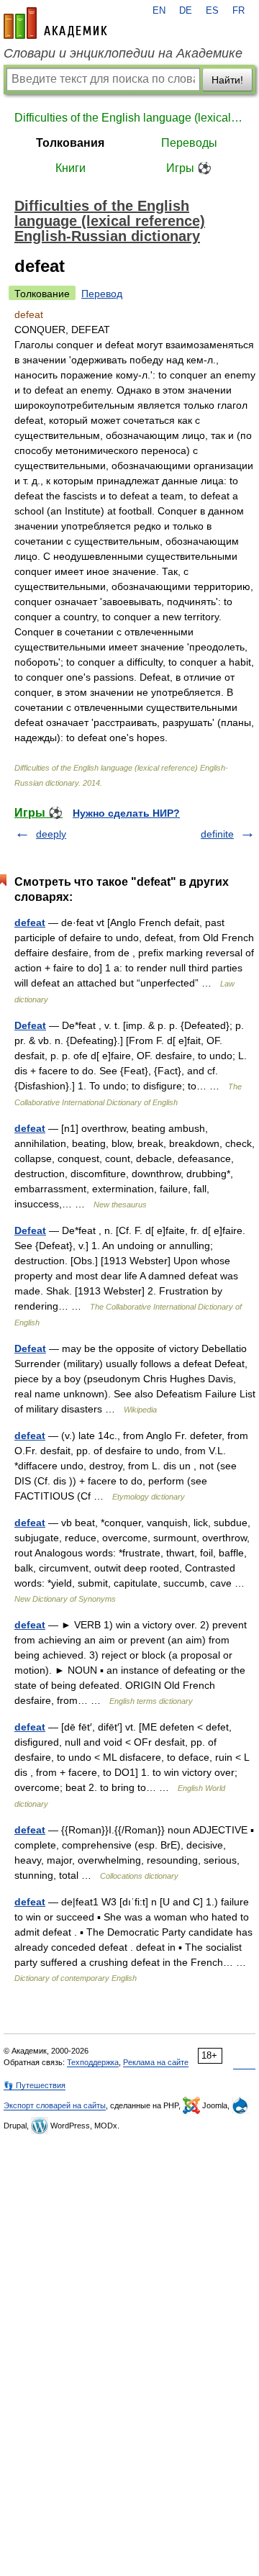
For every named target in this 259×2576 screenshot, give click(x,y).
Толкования (70, 143)
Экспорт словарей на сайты (55, 2105)
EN (159, 11)
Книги (71, 168)
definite (217, 834)
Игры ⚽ (189, 168)
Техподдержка (93, 2062)
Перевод (102, 294)
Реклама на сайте (156, 2062)
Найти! (227, 80)
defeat (30, 922)
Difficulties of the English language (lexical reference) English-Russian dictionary (129, 118)
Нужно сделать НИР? (126, 813)
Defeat (30, 1025)
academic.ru (55, 23)
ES (212, 11)
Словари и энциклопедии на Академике (123, 53)
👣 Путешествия (35, 2085)
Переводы (189, 143)
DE (186, 11)
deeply (51, 834)
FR (238, 11)
